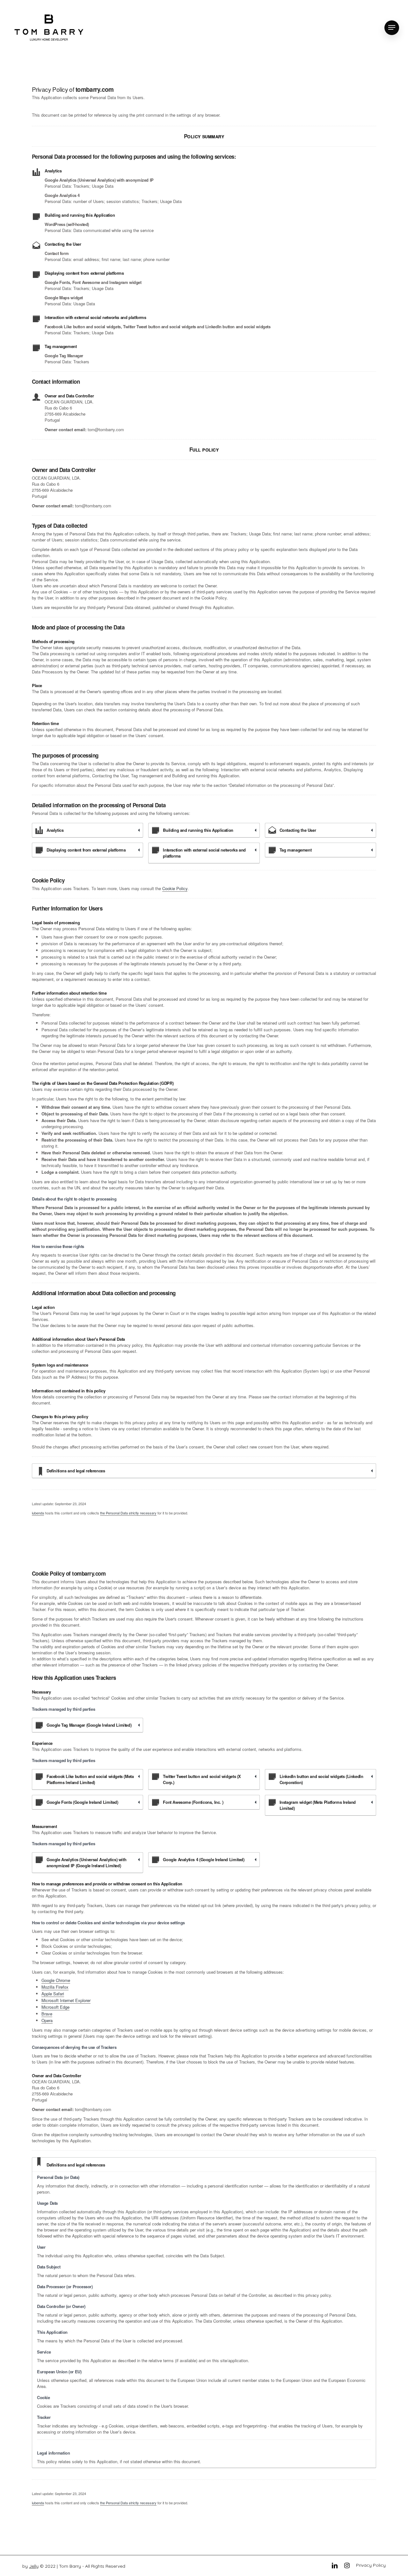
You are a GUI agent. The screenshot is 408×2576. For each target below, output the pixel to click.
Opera (47, 2020)
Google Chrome (56, 1980)
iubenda (38, 1513)
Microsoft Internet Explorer (66, 2000)
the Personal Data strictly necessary (128, 1513)
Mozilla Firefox (55, 1987)
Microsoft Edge (55, 2007)
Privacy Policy (371, 2565)
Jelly (34, 2566)
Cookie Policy (175, 888)
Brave (47, 2014)
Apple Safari (53, 1994)
